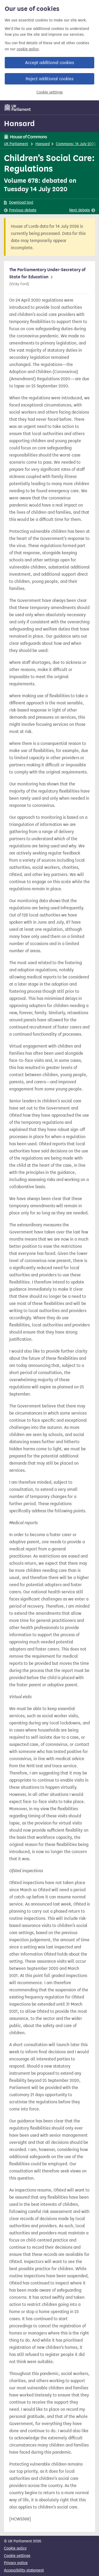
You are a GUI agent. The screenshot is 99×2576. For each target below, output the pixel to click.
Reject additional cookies (49, 79)
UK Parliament (16, 144)
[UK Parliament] (18, 108)
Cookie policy (15, 2548)
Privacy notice (16, 2563)
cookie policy (28, 49)
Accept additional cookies (49, 63)
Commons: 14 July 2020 (76, 144)
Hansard (19, 123)
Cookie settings (50, 92)
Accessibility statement (24, 2570)
